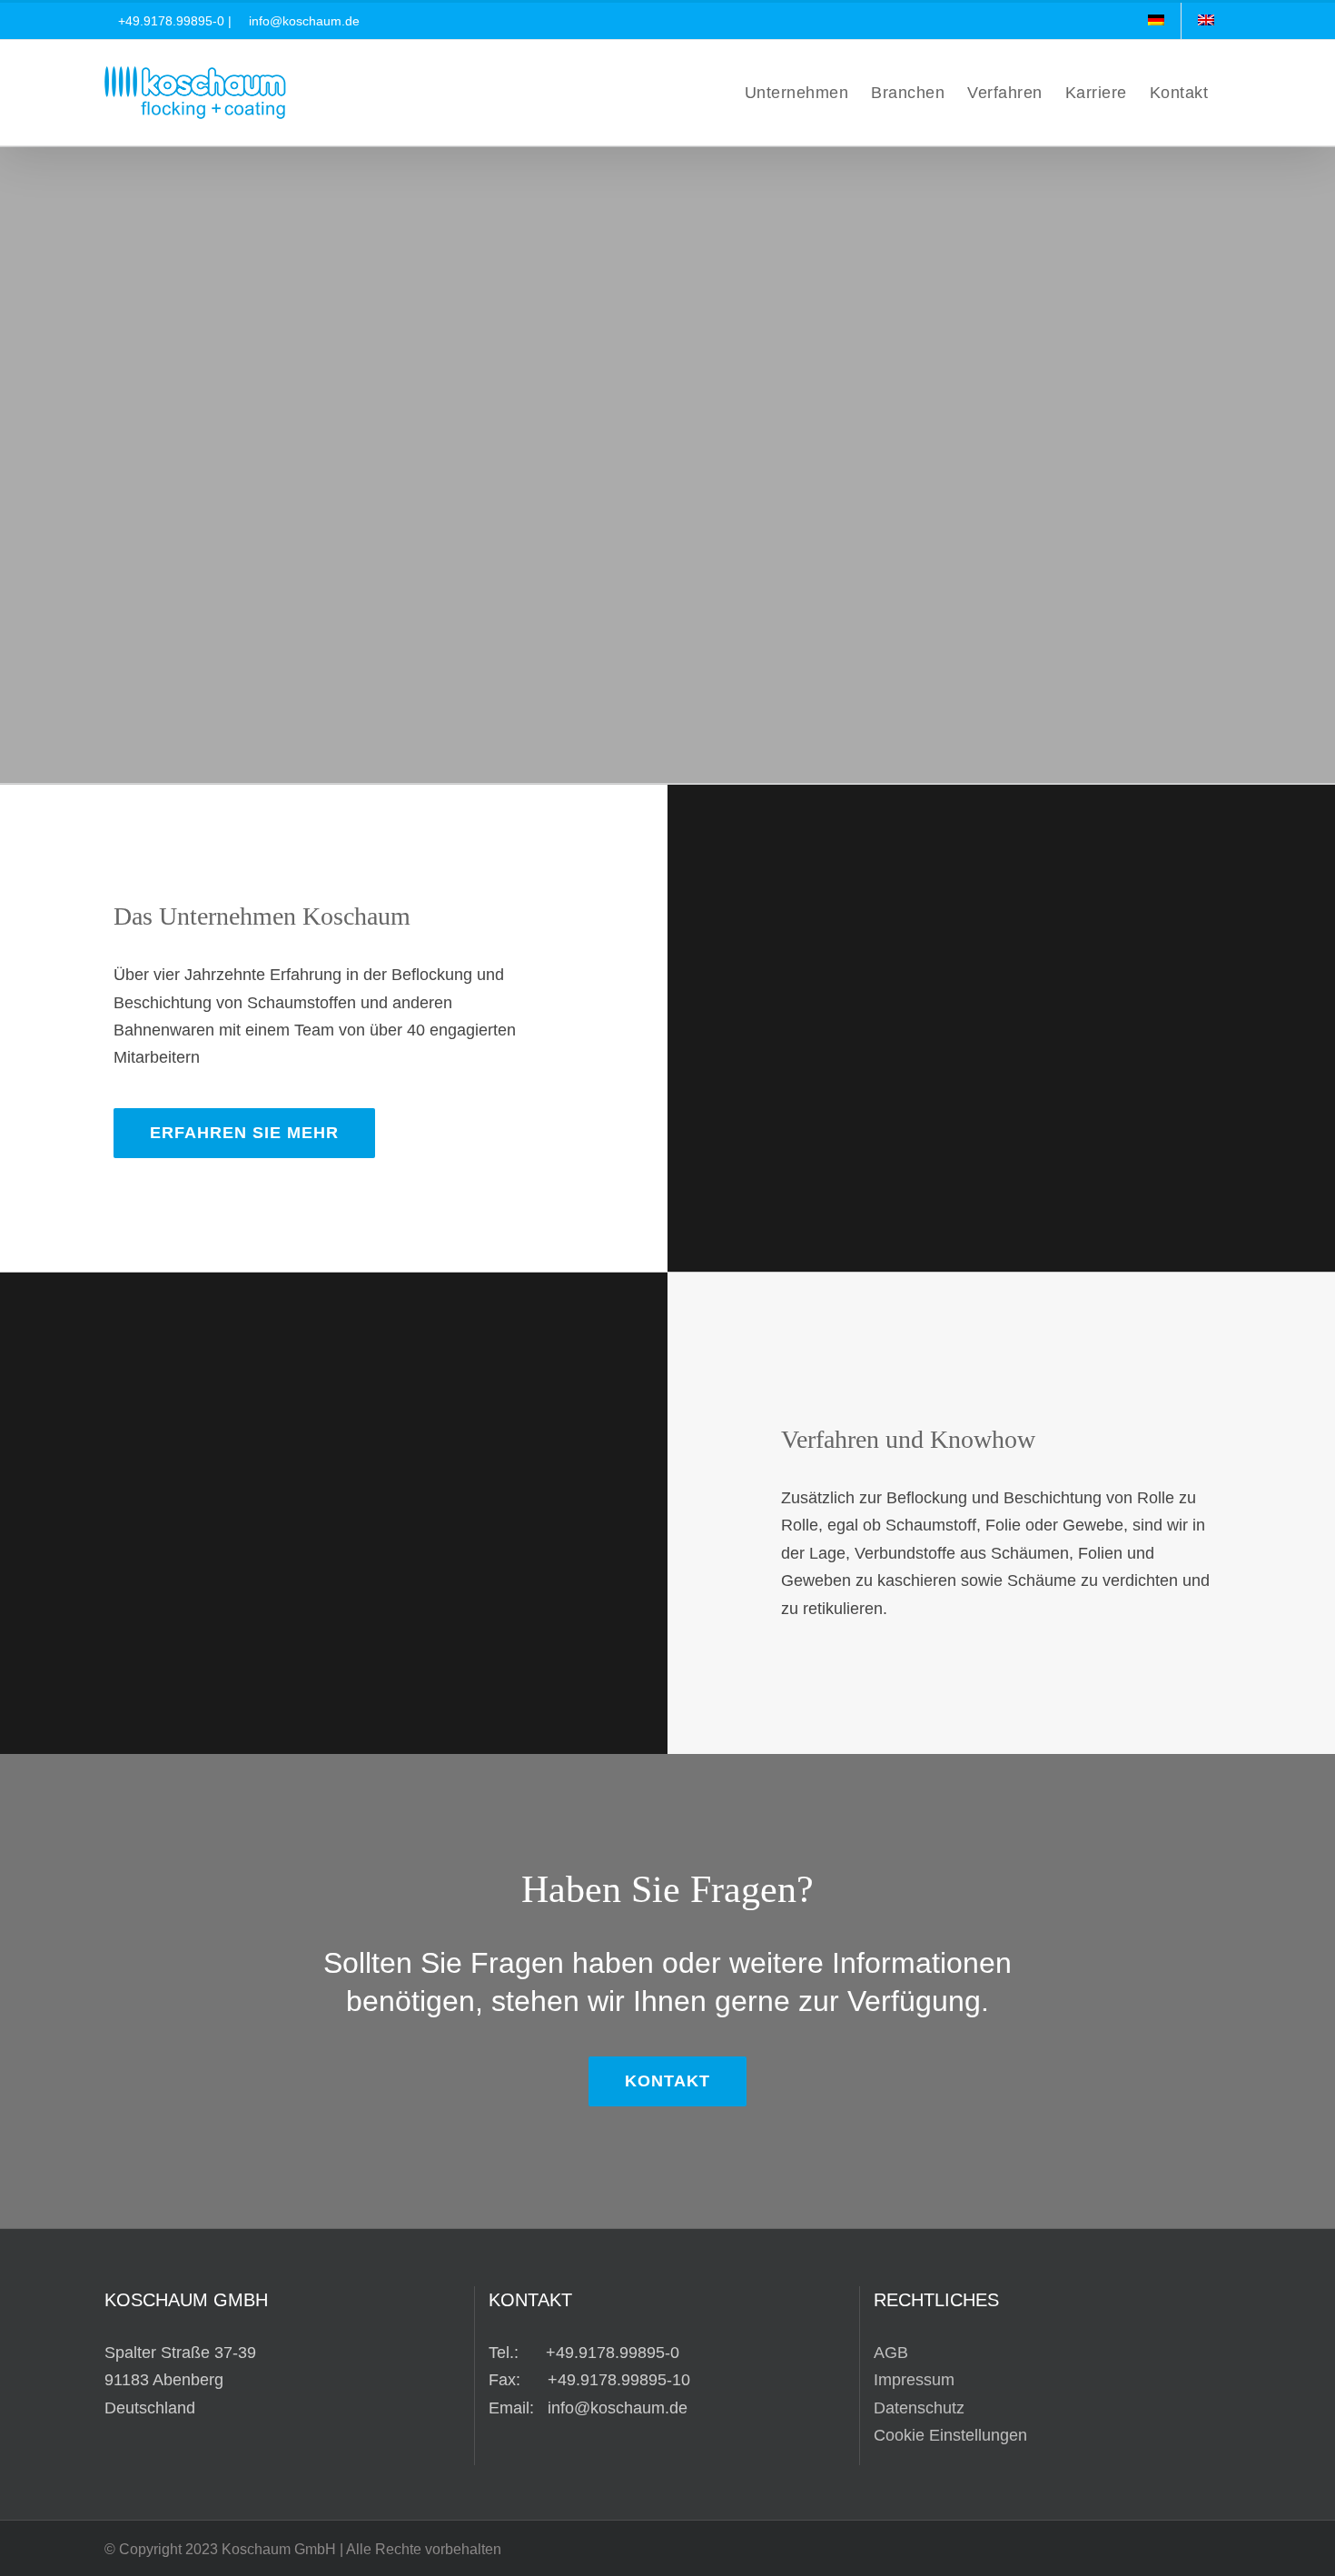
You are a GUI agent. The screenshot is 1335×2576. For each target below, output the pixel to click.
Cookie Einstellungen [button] (950, 2435)
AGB (891, 2353)
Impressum (914, 2380)
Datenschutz (919, 2408)
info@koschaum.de (304, 21)
